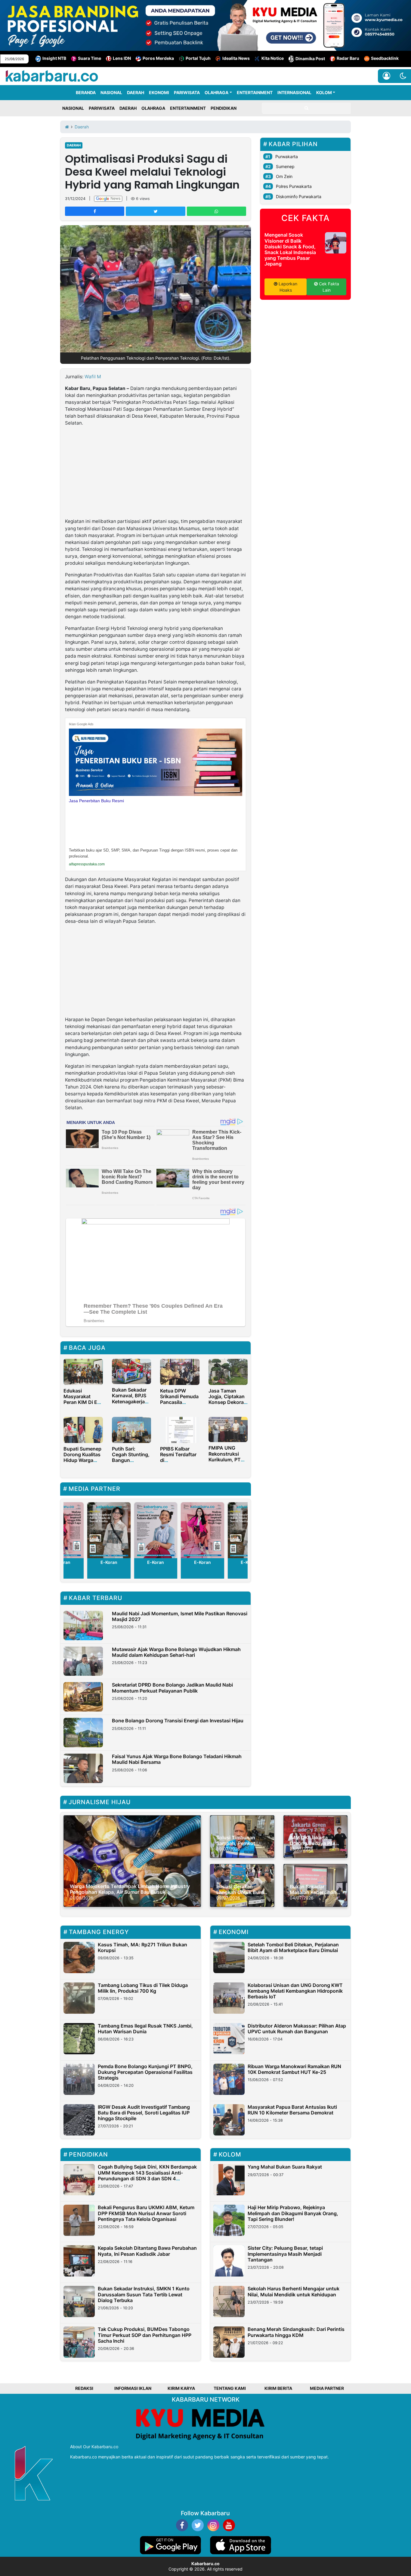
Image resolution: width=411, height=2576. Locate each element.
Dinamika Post (310, 58)
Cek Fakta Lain (328, 287)
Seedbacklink (385, 58)
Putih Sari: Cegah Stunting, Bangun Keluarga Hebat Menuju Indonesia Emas (131, 1463)
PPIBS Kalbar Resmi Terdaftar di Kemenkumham (178, 1457)
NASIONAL (111, 92)
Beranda (86, 92)
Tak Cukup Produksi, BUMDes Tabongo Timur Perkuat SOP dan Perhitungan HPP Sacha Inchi (145, 2335)
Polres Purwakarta (294, 186)
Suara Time (90, 58)
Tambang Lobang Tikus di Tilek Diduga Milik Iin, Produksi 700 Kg (143, 1988)
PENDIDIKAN (224, 108)
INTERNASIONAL (294, 92)
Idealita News (236, 58)
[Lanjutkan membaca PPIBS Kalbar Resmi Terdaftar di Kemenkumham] (180, 1429)
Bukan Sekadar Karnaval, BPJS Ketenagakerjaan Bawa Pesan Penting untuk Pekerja (131, 1404)
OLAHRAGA (216, 92)
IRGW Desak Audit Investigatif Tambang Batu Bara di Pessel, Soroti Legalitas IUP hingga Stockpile (144, 2113)
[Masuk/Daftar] (386, 76)
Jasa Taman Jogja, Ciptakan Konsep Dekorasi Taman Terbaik (228, 1399)
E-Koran (109, 1562)
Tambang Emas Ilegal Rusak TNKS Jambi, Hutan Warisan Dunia (145, 2029)
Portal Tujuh (198, 58)
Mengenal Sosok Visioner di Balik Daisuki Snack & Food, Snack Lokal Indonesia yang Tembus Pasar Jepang (290, 249)
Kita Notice (273, 58)
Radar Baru (348, 58)
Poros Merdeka (158, 58)
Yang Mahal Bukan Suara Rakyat (285, 2167)
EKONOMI (159, 92)
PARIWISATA (187, 92)
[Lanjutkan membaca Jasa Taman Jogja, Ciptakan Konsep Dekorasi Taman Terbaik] (228, 1371)
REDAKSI (84, 2388)
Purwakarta (287, 157)
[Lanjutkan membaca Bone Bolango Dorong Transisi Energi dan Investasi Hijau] (83, 1733)
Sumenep (285, 166)
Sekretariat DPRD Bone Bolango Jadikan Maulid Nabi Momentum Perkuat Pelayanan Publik (172, 1688)
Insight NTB (54, 58)
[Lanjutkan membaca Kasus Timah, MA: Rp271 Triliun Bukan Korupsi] (79, 1957)
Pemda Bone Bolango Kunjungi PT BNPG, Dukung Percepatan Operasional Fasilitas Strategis (145, 2072)
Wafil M (93, 377)
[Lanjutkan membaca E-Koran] (109, 1530)
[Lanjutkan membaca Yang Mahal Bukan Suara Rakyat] (229, 2180)
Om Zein (284, 176)
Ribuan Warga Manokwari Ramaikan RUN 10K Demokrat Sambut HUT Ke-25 (294, 2069)
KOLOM (324, 92)
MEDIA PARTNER (327, 2388)
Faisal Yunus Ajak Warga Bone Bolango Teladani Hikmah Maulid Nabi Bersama (177, 1759)
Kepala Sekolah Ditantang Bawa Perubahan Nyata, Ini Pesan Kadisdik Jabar (147, 2251)
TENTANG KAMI (230, 2388)
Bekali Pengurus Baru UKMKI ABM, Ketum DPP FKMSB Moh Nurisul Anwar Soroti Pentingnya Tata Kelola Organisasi (146, 2213)
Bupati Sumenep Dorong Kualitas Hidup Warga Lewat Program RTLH (82, 1460)
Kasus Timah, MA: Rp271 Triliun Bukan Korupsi (142, 1947)
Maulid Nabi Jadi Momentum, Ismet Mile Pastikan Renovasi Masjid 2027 (180, 1616)
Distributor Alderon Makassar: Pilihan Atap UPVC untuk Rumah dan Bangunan (297, 2029)
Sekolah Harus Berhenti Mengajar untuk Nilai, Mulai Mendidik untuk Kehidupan (294, 2291)
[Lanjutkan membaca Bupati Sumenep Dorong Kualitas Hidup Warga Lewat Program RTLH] (83, 1429)
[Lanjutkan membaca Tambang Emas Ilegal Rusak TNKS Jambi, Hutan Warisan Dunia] (79, 2039)
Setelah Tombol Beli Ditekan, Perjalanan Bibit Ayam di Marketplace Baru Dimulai (293, 1947)
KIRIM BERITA (278, 2388)
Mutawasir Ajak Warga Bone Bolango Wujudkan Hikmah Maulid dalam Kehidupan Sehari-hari (176, 1652)
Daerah (74, 145)
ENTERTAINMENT (255, 92)
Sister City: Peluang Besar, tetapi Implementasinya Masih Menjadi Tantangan (285, 2254)
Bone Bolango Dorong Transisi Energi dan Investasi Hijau (178, 1721)
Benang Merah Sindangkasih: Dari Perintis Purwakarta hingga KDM (296, 2332)
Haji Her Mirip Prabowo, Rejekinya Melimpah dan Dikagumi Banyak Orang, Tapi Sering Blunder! (293, 2213)
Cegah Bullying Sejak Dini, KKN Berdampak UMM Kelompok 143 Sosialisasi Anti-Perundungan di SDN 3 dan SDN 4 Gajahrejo (147, 2175)
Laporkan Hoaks (287, 287)
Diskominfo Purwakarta (299, 197)
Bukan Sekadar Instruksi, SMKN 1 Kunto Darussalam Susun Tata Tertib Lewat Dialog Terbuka (144, 2294)
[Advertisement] (156, 473)
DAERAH (136, 92)
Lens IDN (122, 58)
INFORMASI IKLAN (133, 2388)
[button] (403, 76)
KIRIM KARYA (181, 2388)
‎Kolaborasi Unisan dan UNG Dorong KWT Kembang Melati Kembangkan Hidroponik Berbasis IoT (295, 1991)
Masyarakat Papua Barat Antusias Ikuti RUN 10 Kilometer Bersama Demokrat (292, 2110)
